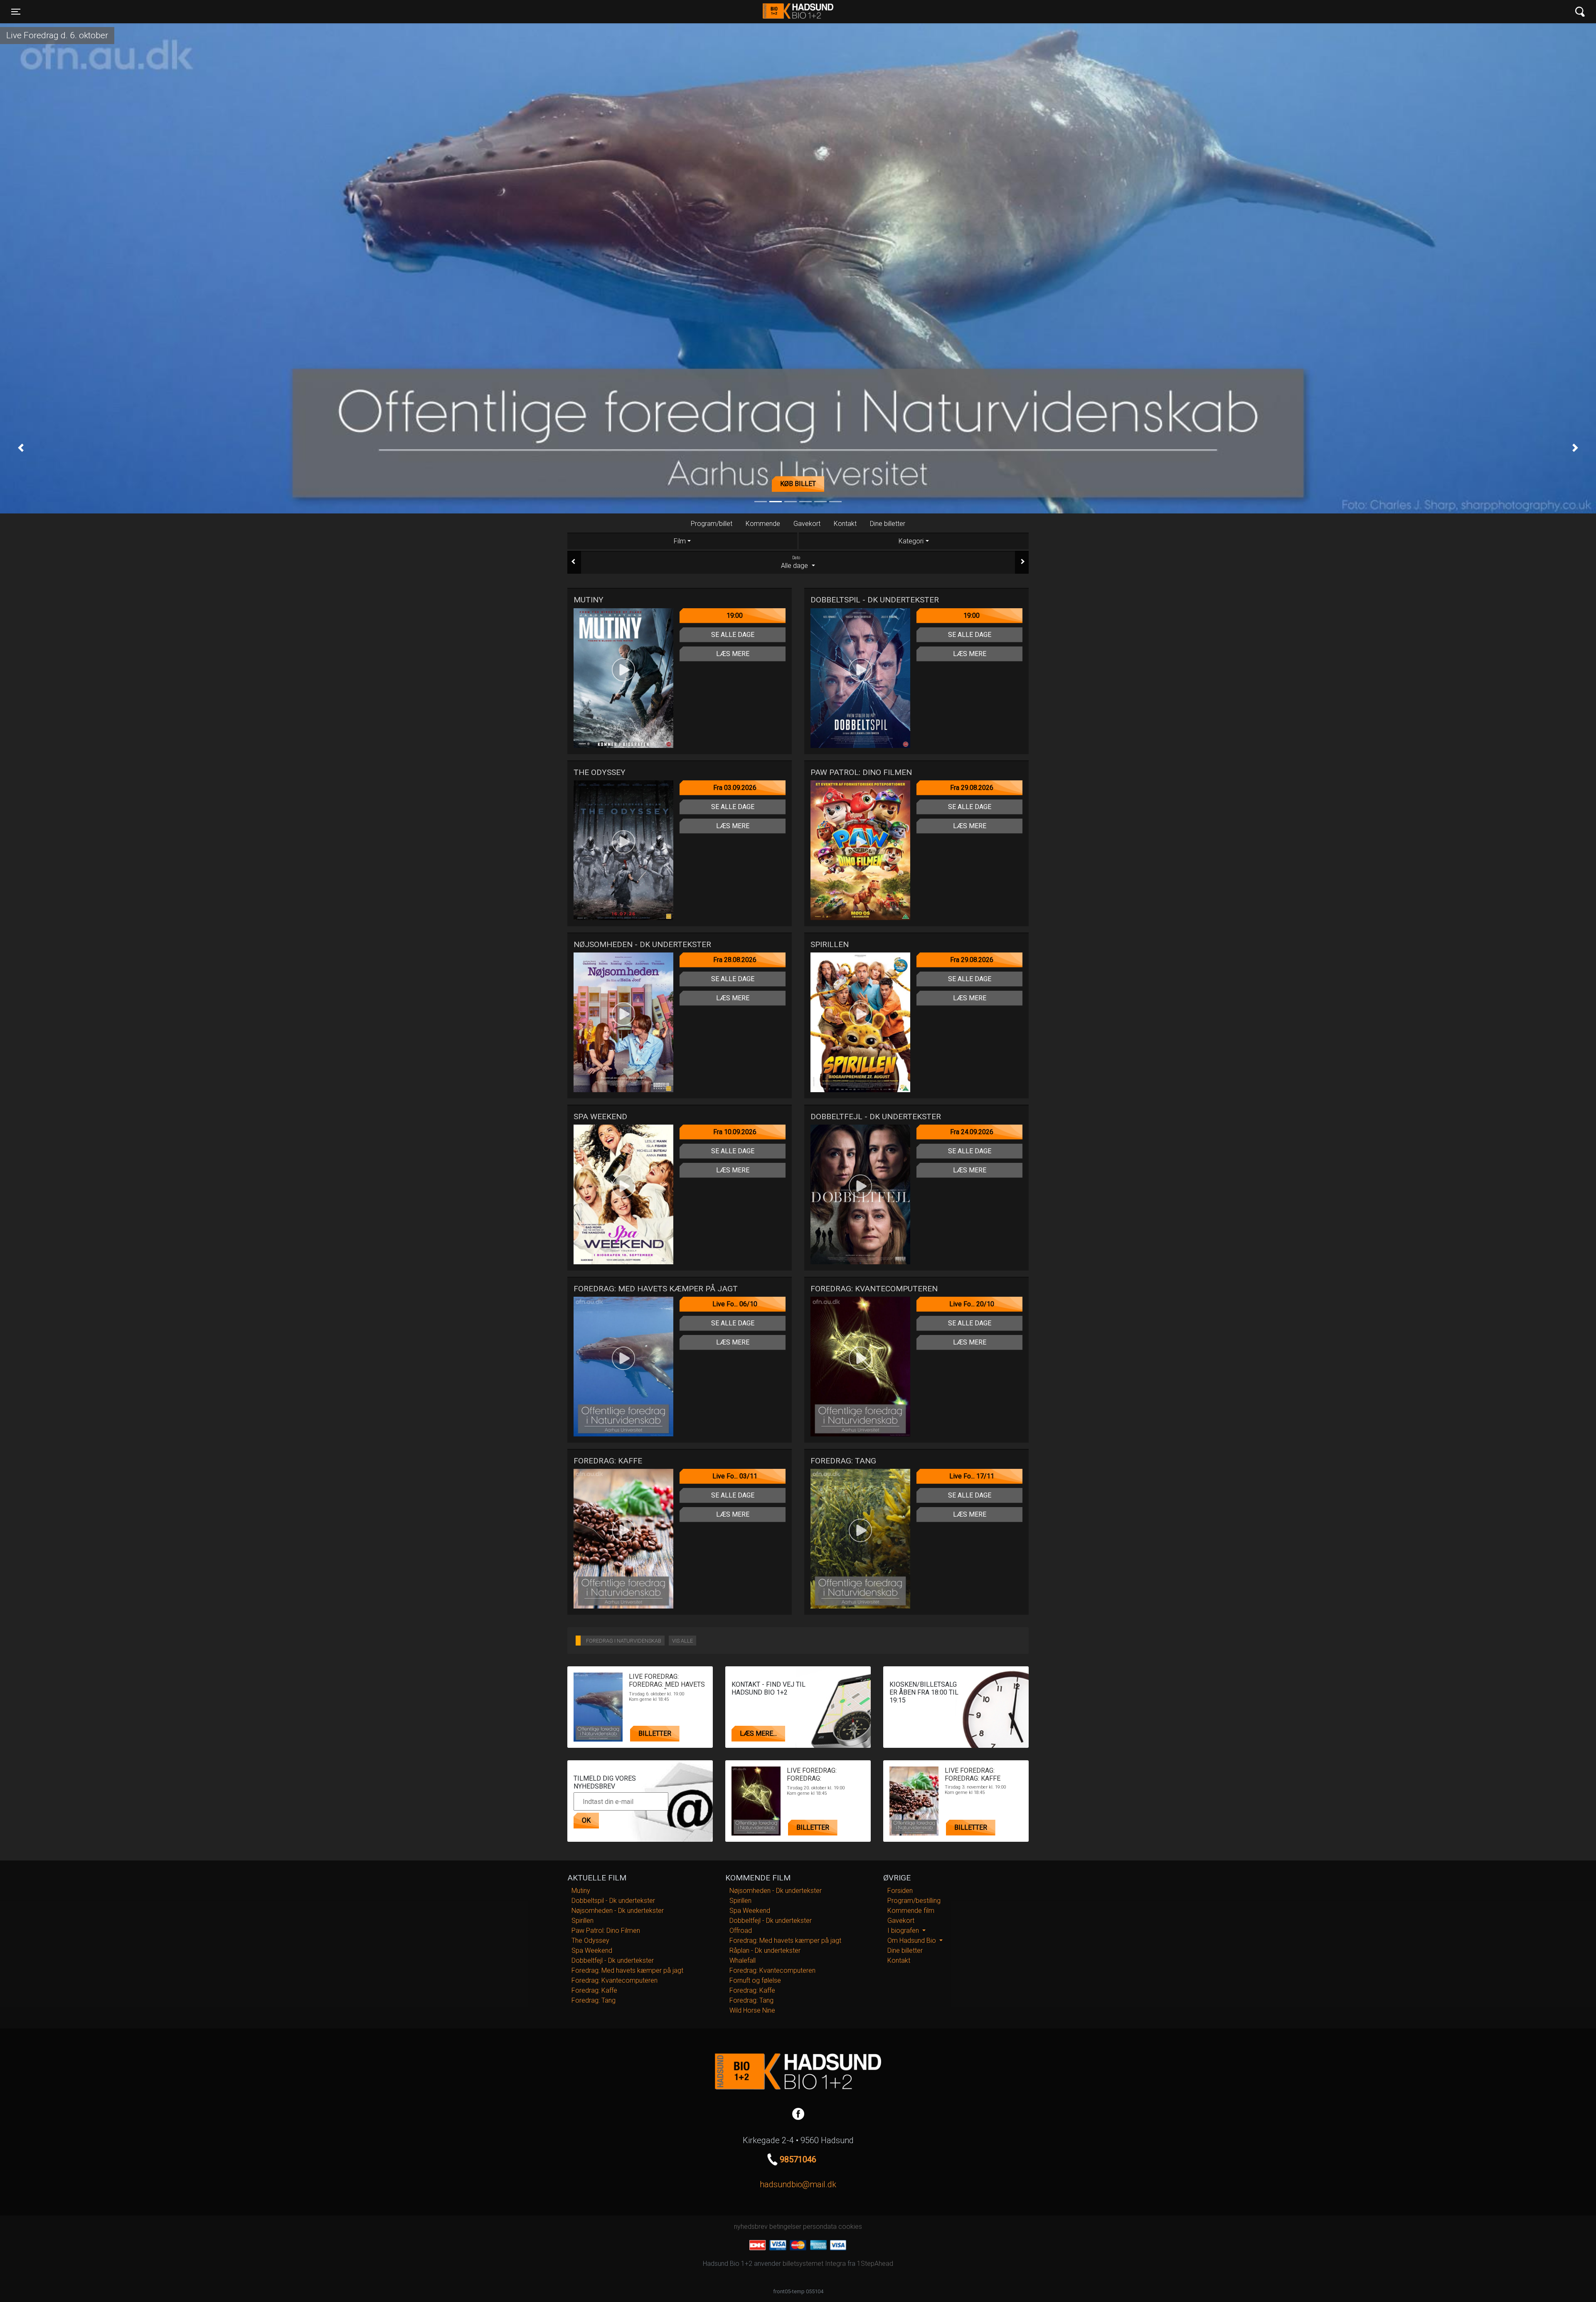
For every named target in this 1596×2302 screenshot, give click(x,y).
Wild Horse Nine (752, 2010)
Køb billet (798, 484)
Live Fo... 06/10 (735, 1304)
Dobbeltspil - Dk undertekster (613, 1901)
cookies (850, 2227)
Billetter (655, 1733)
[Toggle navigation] (1580, 12)
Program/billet (712, 524)
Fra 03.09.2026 (735, 788)
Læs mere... (758, 1733)
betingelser (785, 2227)
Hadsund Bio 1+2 (798, 12)
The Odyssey (590, 1941)
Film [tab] (680, 541)
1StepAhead (875, 2264)
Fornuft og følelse (755, 1980)
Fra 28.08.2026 (735, 960)
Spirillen (582, 1921)
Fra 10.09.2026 (735, 1132)
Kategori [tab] (911, 541)
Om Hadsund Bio (913, 1941)
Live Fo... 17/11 (972, 1476)
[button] (21, 448)
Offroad (741, 1931)
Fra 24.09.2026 (972, 1132)
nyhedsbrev (751, 2227)
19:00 (735, 616)
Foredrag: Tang (594, 2000)
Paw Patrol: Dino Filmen (606, 1931)
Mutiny (581, 1891)
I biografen (904, 1931)
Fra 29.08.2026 (972, 788)
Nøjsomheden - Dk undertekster (618, 1911)
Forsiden (900, 1891)
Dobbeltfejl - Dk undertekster (613, 1960)
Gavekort (807, 524)
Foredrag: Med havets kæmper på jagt (627, 1970)
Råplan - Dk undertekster (765, 1950)
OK (586, 1820)
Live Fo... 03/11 (735, 1476)
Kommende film (911, 1911)
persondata (820, 2227)
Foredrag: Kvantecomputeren (615, 1980)
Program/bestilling (914, 1901)
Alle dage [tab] (795, 563)
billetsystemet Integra (814, 2264)
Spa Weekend (592, 1950)
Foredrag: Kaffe (594, 1990)
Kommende (763, 524)
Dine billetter (888, 524)
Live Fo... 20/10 (972, 1304)
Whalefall (743, 1960)
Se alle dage (733, 635)
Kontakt (845, 524)
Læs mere (733, 654)
